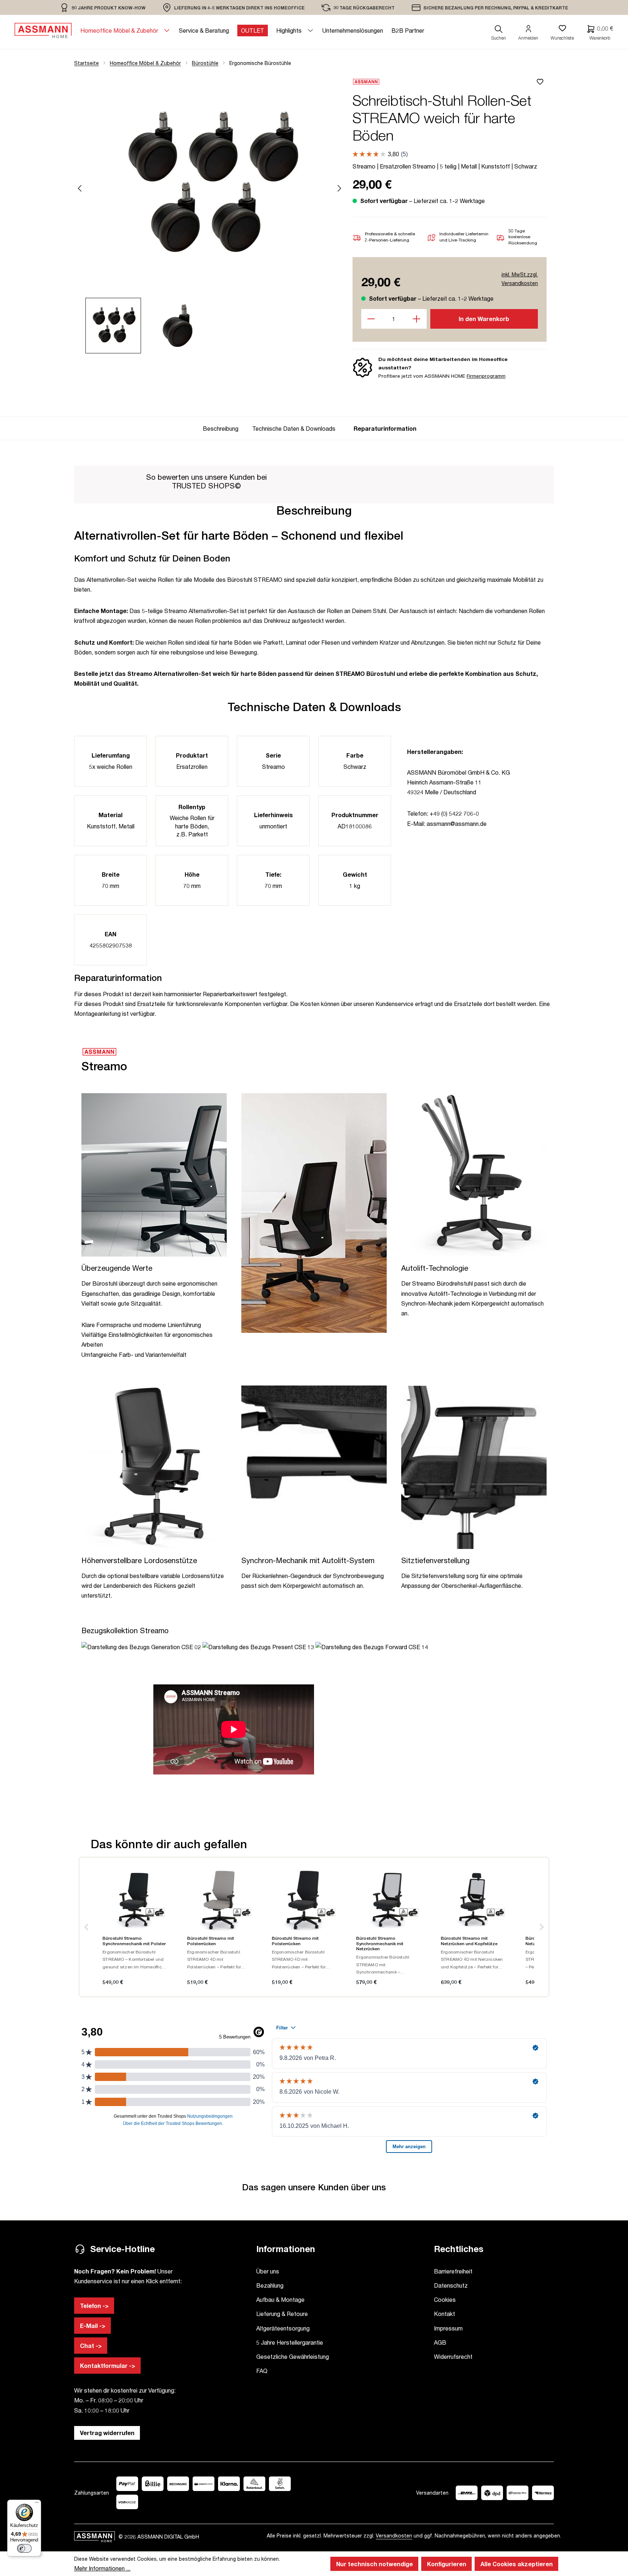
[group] (223, 428)
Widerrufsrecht (453, 2356)
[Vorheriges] (80, 187)
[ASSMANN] (444, 82)
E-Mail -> (93, 2326)
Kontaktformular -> (108, 2366)
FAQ (262, 2371)
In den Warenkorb (484, 319)
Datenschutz (451, 2285)
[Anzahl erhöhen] (417, 319)
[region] (103, 7)
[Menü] (37, 2504)
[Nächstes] (339, 187)
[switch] (24, 2548)
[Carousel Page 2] (182, 326)
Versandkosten (394, 2536)
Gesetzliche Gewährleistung (293, 2356)
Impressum (448, 2328)
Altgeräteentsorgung (283, 2328)
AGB (440, 2342)
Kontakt (444, 2314)
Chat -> (91, 2346)
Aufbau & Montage (280, 2299)
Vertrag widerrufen (107, 2433)
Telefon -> (94, 2306)
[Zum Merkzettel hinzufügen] (541, 82)
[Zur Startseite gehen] (43, 31)
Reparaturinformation (385, 428)
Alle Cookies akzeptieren (517, 2564)
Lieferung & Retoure (282, 2314)
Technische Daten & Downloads (294, 428)
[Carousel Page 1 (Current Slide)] (118, 326)
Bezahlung (270, 2285)
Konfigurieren (447, 2564)
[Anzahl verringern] (371, 319)
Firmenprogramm (486, 376)
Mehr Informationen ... (102, 2568)
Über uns (268, 2271)
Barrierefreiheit (453, 2271)
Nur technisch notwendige (375, 2564)
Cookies (445, 2299)
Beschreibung (221, 428)
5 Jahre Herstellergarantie (290, 2342)
